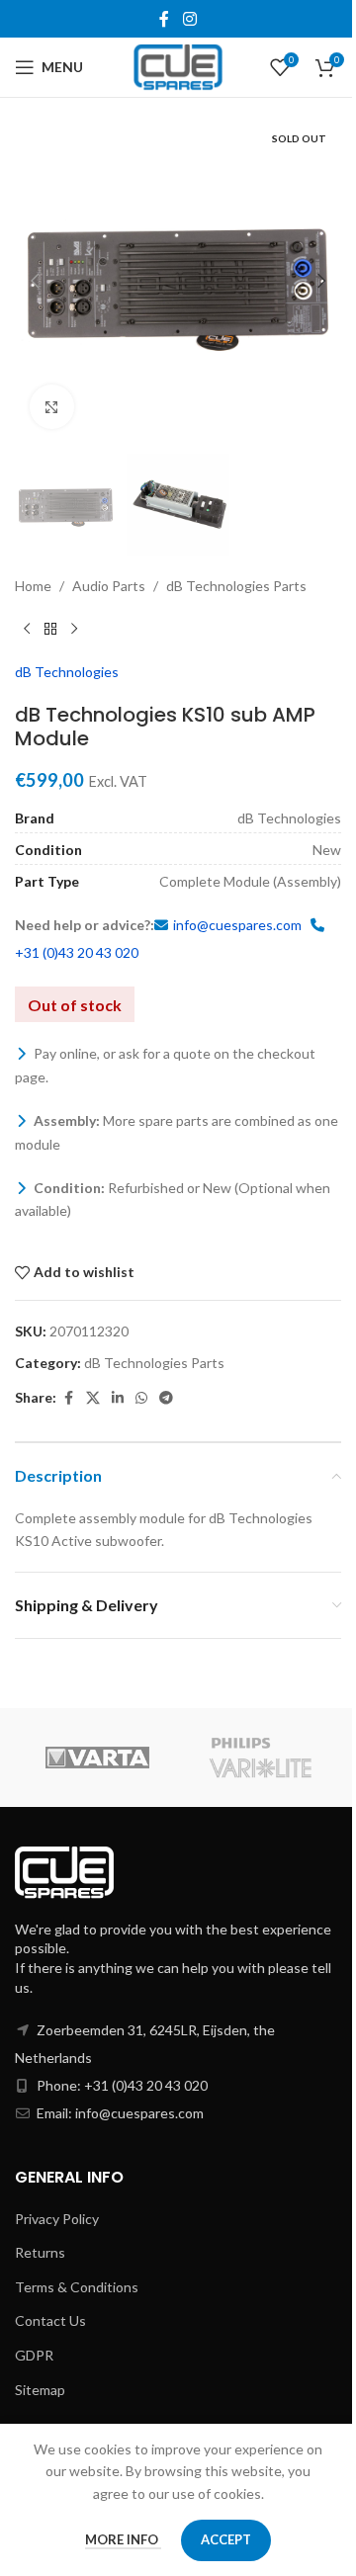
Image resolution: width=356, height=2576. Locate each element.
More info (123, 2539)
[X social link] (93, 1398)
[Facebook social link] (164, 19)
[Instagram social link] (189, 19)
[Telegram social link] (166, 1398)
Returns (40, 2252)
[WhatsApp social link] (141, 1398)
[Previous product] (27, 630)
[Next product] (74, 630)
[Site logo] (178, 66)
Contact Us (50, 2320)
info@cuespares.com (237, 925)
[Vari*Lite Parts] (260, 1758)
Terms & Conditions (77, 2287)
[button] (35, 281)
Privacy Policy (57, 2219)
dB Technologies (67, 672)
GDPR (34, 2355)
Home (33, 586)
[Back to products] (50, 630)
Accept (226, 2539)
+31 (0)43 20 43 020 (77, 952)
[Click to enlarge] (52, 407)
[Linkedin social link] (118, 1398)
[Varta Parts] (96, 1758)
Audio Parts (109, 586)
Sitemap (40, 2390)
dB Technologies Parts (236, 586)
